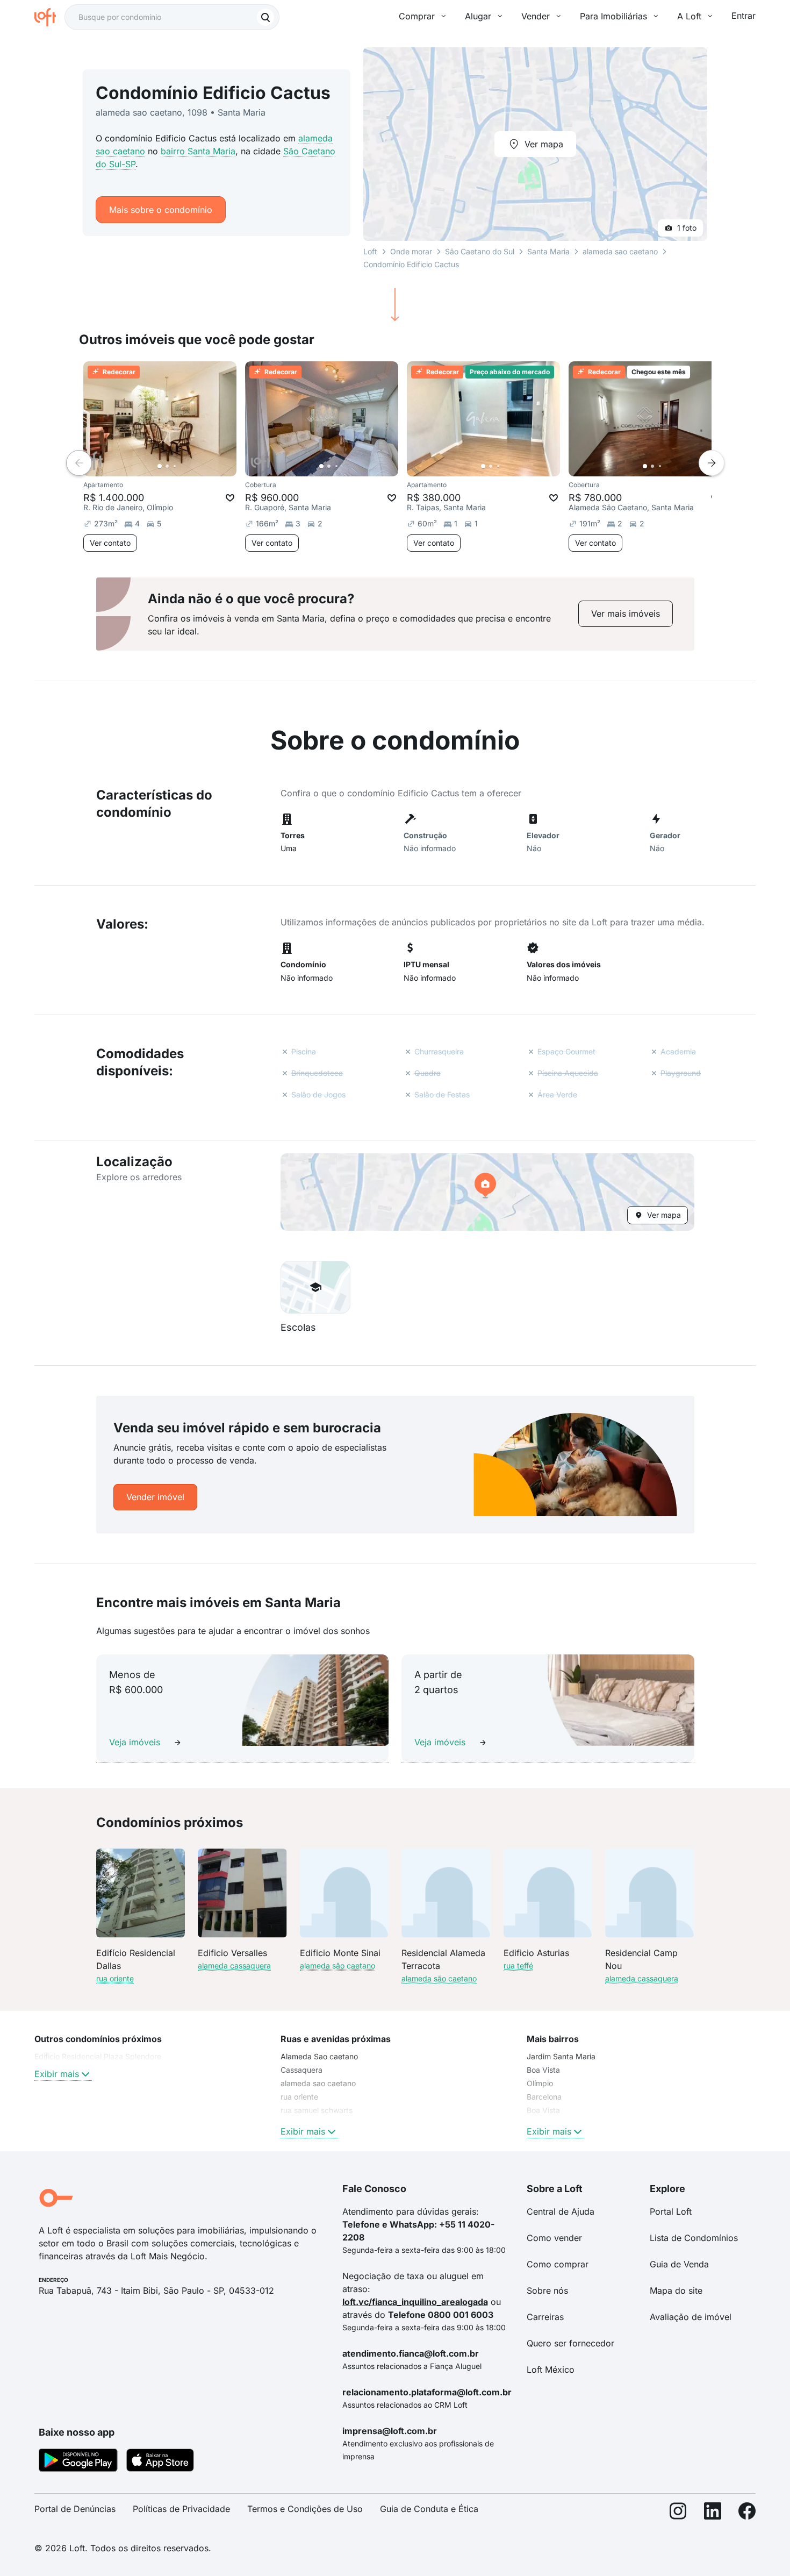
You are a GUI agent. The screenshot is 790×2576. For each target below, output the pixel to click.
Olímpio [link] (540, 2083)
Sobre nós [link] (547, 2290)
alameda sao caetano (620, 251)
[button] (487, 1192)
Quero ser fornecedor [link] (570, 2343)
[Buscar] (265, 17)
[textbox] (172, 17)
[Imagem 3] (175, 466)
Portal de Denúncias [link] (75, 2509)
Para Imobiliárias (613, 16)
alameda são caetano (337, 1965)
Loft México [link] (551, 2370)
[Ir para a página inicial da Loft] (49, 17)
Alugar (478, 16)
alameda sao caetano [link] (318, 2083)
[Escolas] (315, 1287)
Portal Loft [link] (671, 2211)
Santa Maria (548, 251)
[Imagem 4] (182, 466)
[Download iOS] (160, 2462)
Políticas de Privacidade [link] (181, 2509)
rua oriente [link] (299, 2097)
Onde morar (411, 251)
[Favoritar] (230, 498)
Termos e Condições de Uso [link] (305, 2509)
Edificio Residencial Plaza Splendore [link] (98, 2056)
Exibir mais (57, 2074)
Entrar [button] (744, 16)
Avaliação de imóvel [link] (691, 2317)
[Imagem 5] (190, 466)
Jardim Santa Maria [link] (561, 2056)
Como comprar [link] (558, 2264)
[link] (626, 614)
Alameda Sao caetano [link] (319, 2056)
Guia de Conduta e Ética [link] (429, 2509)
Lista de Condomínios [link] (694, 2238)
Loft (370, 251)
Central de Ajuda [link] (561, 2211)
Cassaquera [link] (301, 2070)
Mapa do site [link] (676, 2290)
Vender (536, 16)
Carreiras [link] (545, 2317)
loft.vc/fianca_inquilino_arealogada (415, 2302)
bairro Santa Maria (198, 151)
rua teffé (518, 1965)
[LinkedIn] (713, 2513)
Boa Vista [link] (543, 2070)
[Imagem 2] (167, 466)
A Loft (689, 16)
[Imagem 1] (160, 466)
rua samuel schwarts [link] (317, 2110)
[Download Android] (78, 2462)
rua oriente (115, 1978)
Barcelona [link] (544, 2097)
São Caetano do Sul (480, 251)
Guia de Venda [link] (679, 2264)
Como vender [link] (554, 2238)
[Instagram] (678, 2513)
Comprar (417, 16)
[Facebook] (747, 2513)
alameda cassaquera (234, 1965)
